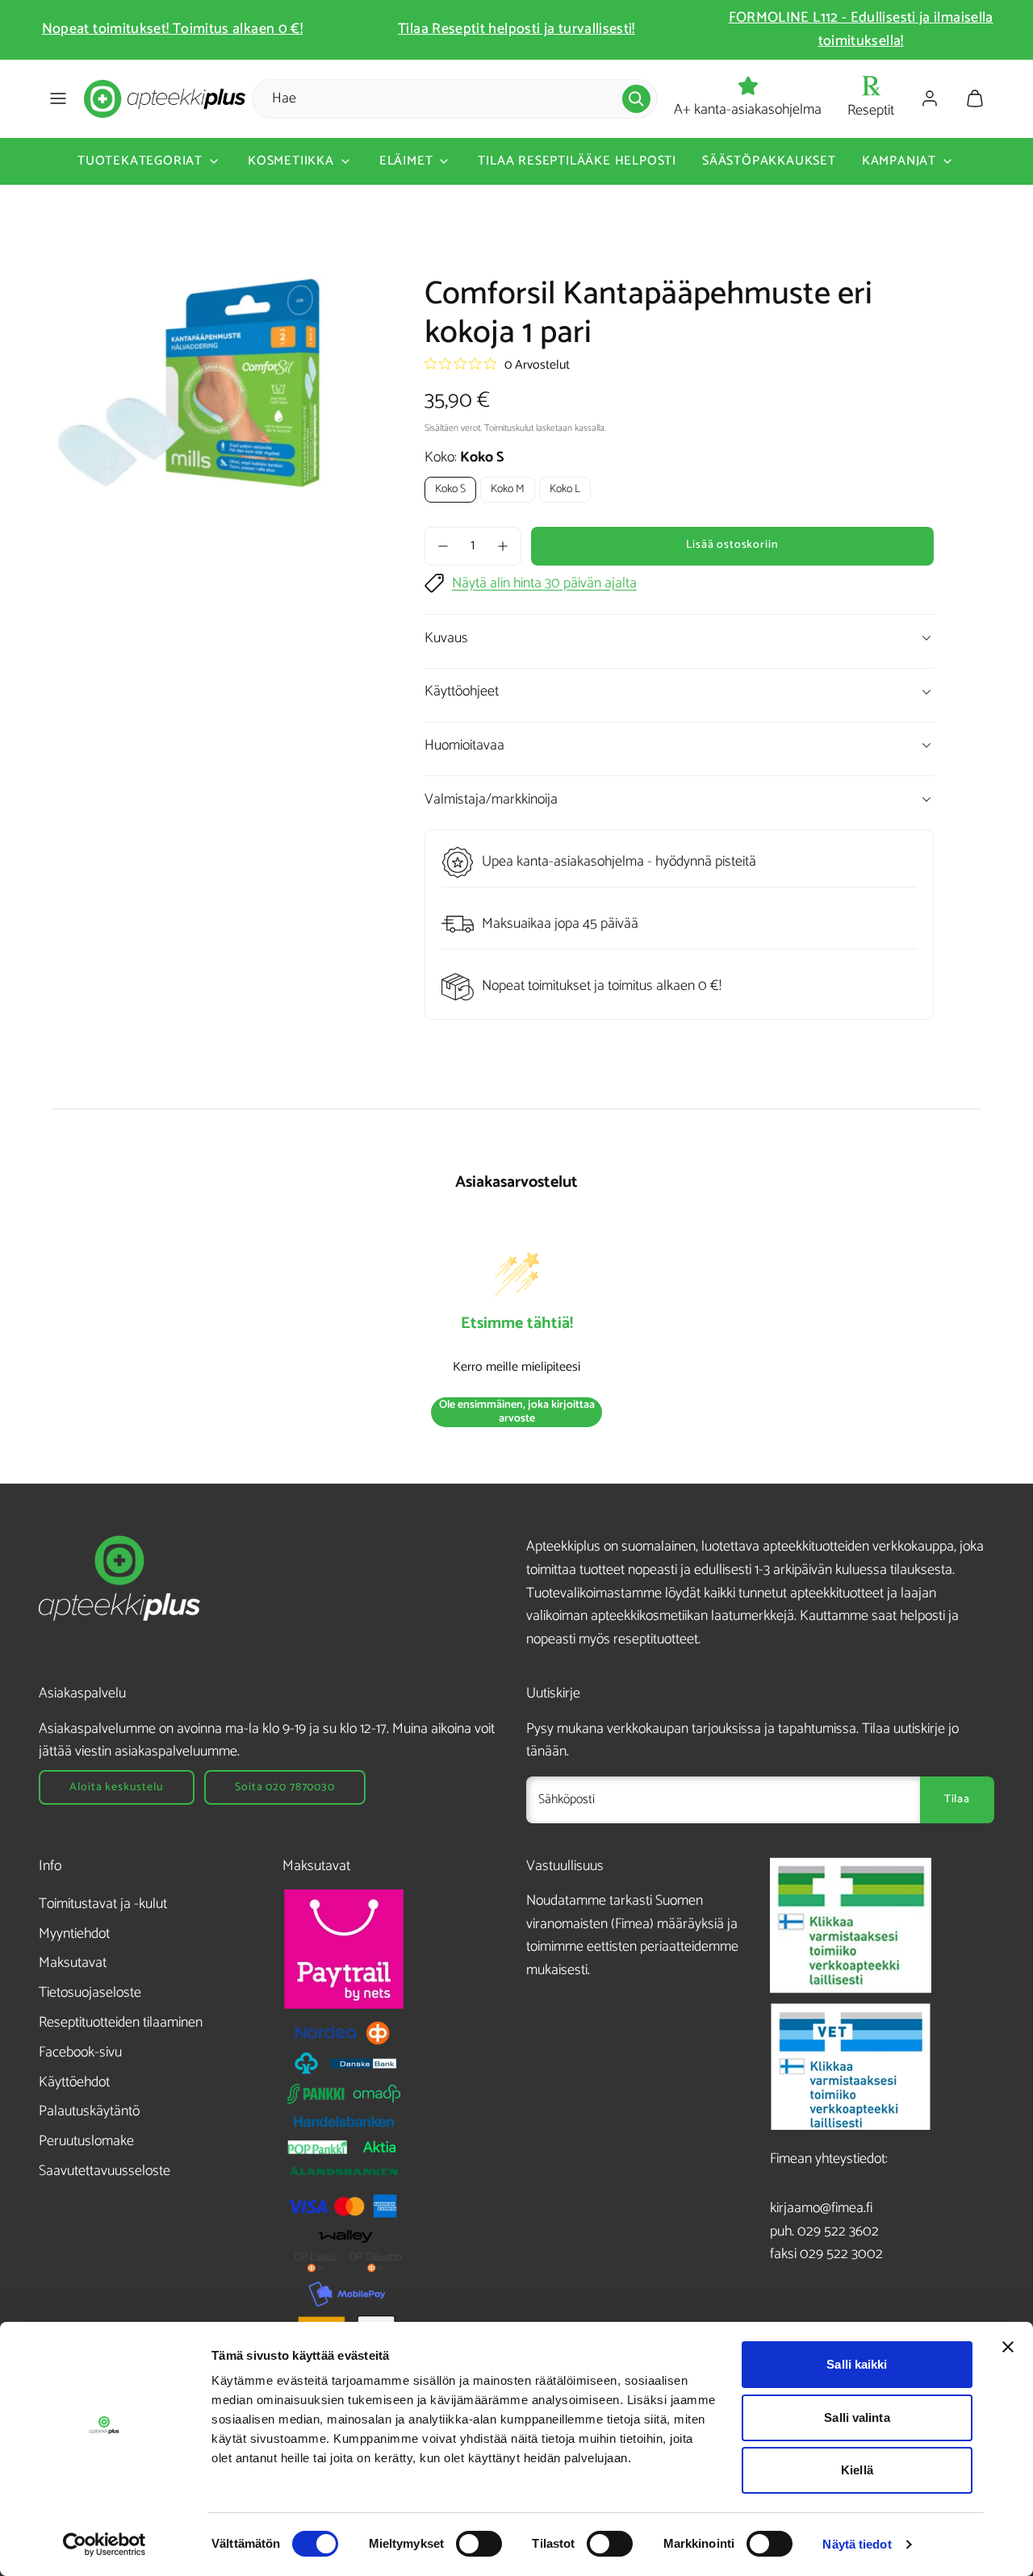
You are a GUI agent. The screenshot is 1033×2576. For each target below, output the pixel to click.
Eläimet (406, 161)
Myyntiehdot (74, 1934)
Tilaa (957, 1799)
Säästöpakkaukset (769, 161)
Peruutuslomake (86, 2141)
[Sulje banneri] (1008, 2347)
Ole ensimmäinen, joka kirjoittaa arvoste (517, 1412)
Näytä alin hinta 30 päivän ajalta (544, 584)
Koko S (450, 489)
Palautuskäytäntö (89, 2111)
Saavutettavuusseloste (105, 2171)
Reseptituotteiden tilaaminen (121, 2023)
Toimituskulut (509, 428)
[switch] (479, 2544)
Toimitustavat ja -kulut (103, 1904)
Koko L (565, 489)
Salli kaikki (857, 2364)
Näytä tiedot (857, 2544)
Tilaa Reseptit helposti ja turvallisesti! (516, 29)
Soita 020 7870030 (284, 1787)
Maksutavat (73, 1963)
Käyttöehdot (74, 2082)
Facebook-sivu (80, 2052)
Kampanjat (899, 161)
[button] (58, 98)
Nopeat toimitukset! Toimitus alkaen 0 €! (172, 29)
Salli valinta (857, 2417)
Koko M (508, 489)
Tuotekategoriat (140, 161)
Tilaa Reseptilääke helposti (577, 161)
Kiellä (857, 2470)
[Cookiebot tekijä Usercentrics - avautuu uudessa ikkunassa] (105, 2545)
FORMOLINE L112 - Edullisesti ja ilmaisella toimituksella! (861, 29)
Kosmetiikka (291, 161)
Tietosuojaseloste (90, 1993)
